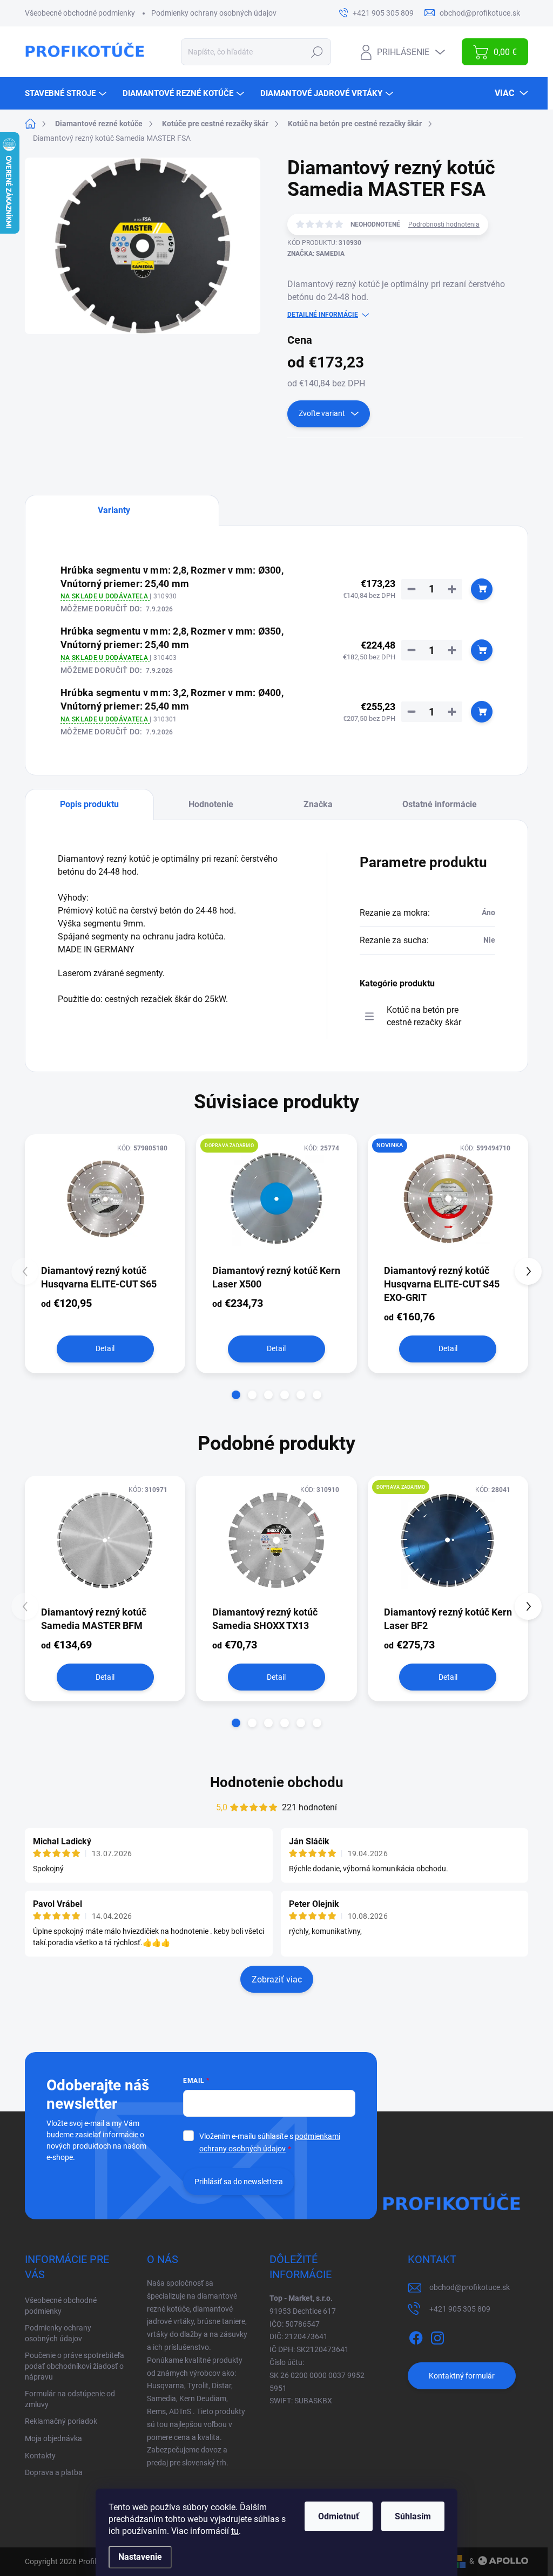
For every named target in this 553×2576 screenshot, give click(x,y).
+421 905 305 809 (460, 2309)
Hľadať (317, 52)
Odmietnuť (339, 2516)
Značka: (316, 254)
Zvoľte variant (322, 413)
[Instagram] (437, 2336)
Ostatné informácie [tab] (440, 804)
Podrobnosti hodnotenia (444, 224)
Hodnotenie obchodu (277, 1782)
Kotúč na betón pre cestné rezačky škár (424, 1016)
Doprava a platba (54, 2472)
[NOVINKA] (448, 1198)
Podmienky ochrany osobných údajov (214, 13)
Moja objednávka (53, 2438)
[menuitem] (67, 93)
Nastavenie (140, 2557)
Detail (105, 1348)
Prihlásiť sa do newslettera (239, 2182)
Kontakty (40, 2456)
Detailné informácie (323, 315)
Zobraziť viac (277, 1979)
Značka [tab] (318, 804)
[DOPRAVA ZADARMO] (276, 1198)
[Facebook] (416, 2336)
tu (235, 2531)
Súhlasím (413, 2516)
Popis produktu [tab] (89, 804)
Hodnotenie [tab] (211, 804)
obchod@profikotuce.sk (470, 2287)
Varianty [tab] (114, 510)
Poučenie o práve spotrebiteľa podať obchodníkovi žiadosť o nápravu (75, 2366)
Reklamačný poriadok (61, 2421)
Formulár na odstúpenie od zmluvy (70, 2399)
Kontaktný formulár (462, 2376)
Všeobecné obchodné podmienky (80, 13)
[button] (236, 1395)
